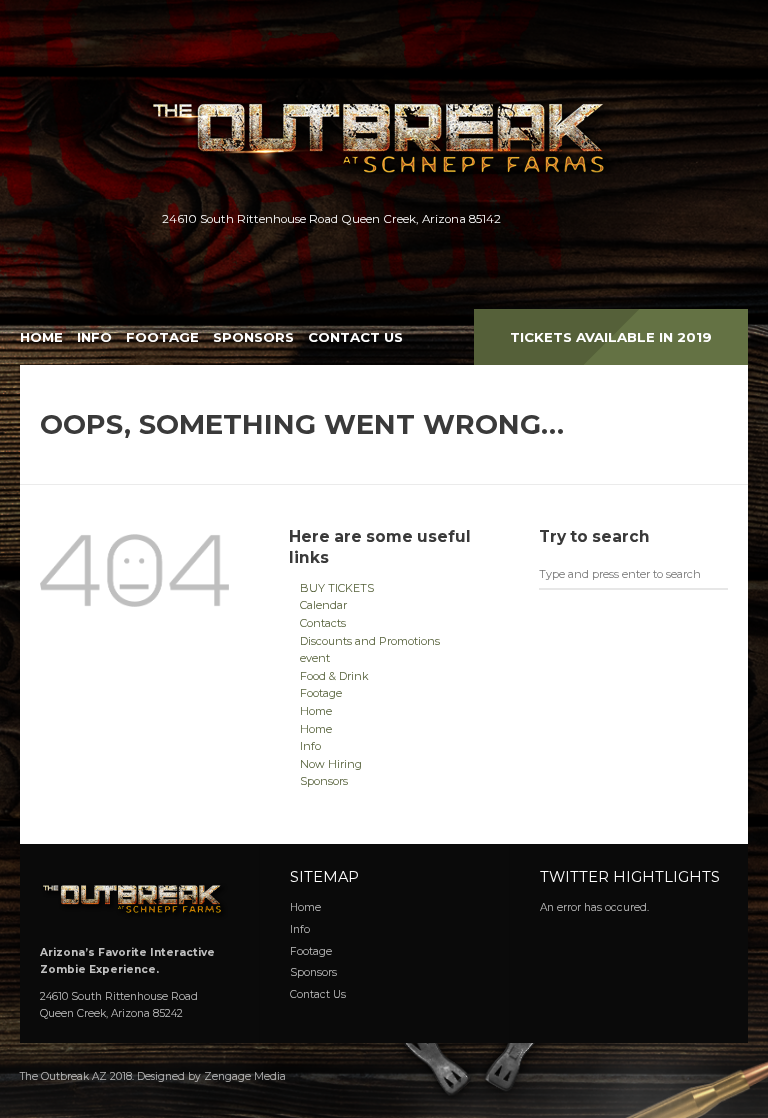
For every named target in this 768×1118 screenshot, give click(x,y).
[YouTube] (607, 220)
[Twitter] (575, 220)
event (315, 658)
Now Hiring (331, 764)
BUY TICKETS (337, 588)
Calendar (323, 605)
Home (41, 337)
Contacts (323, 623)
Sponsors (253, 337)
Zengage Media (245, 1076)
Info (94, 337)
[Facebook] (543, 220)
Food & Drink (334, 676)
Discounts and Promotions (370, 641)
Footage (162, 337)
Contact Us (355, 337)
